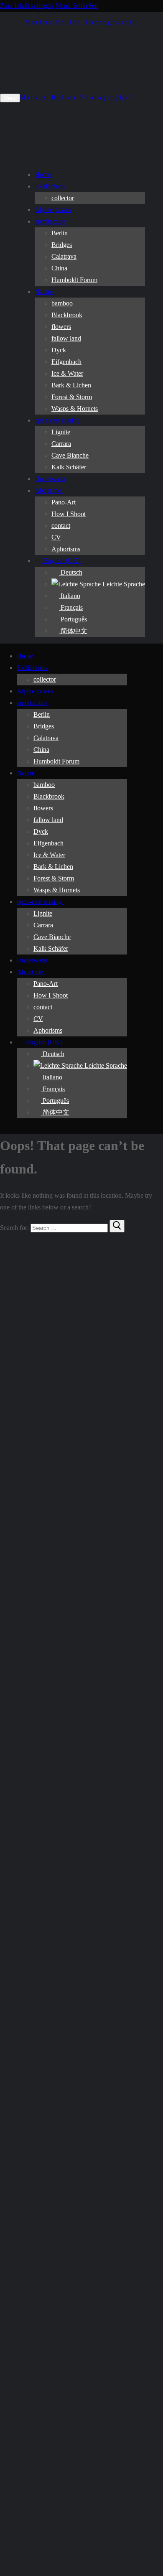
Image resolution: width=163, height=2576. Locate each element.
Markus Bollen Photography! (82, 22)
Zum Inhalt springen (27, 6)
